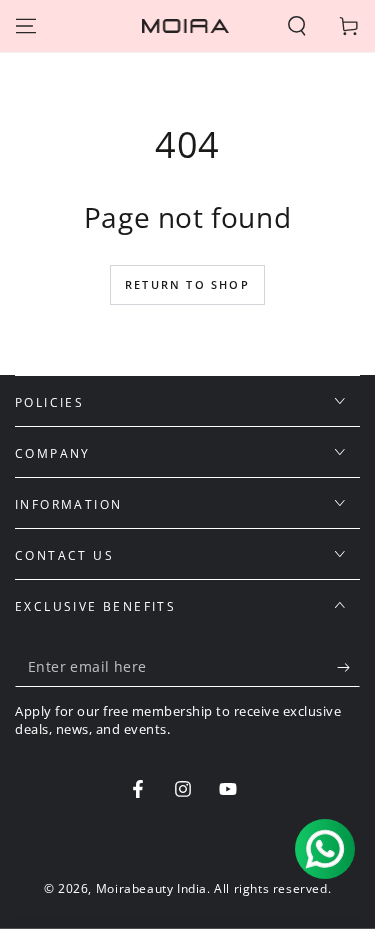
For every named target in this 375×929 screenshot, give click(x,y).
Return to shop (187, 284)
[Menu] (26, 26)
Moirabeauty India (151, 888)
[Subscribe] (348, 667)
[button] (297, 26)
